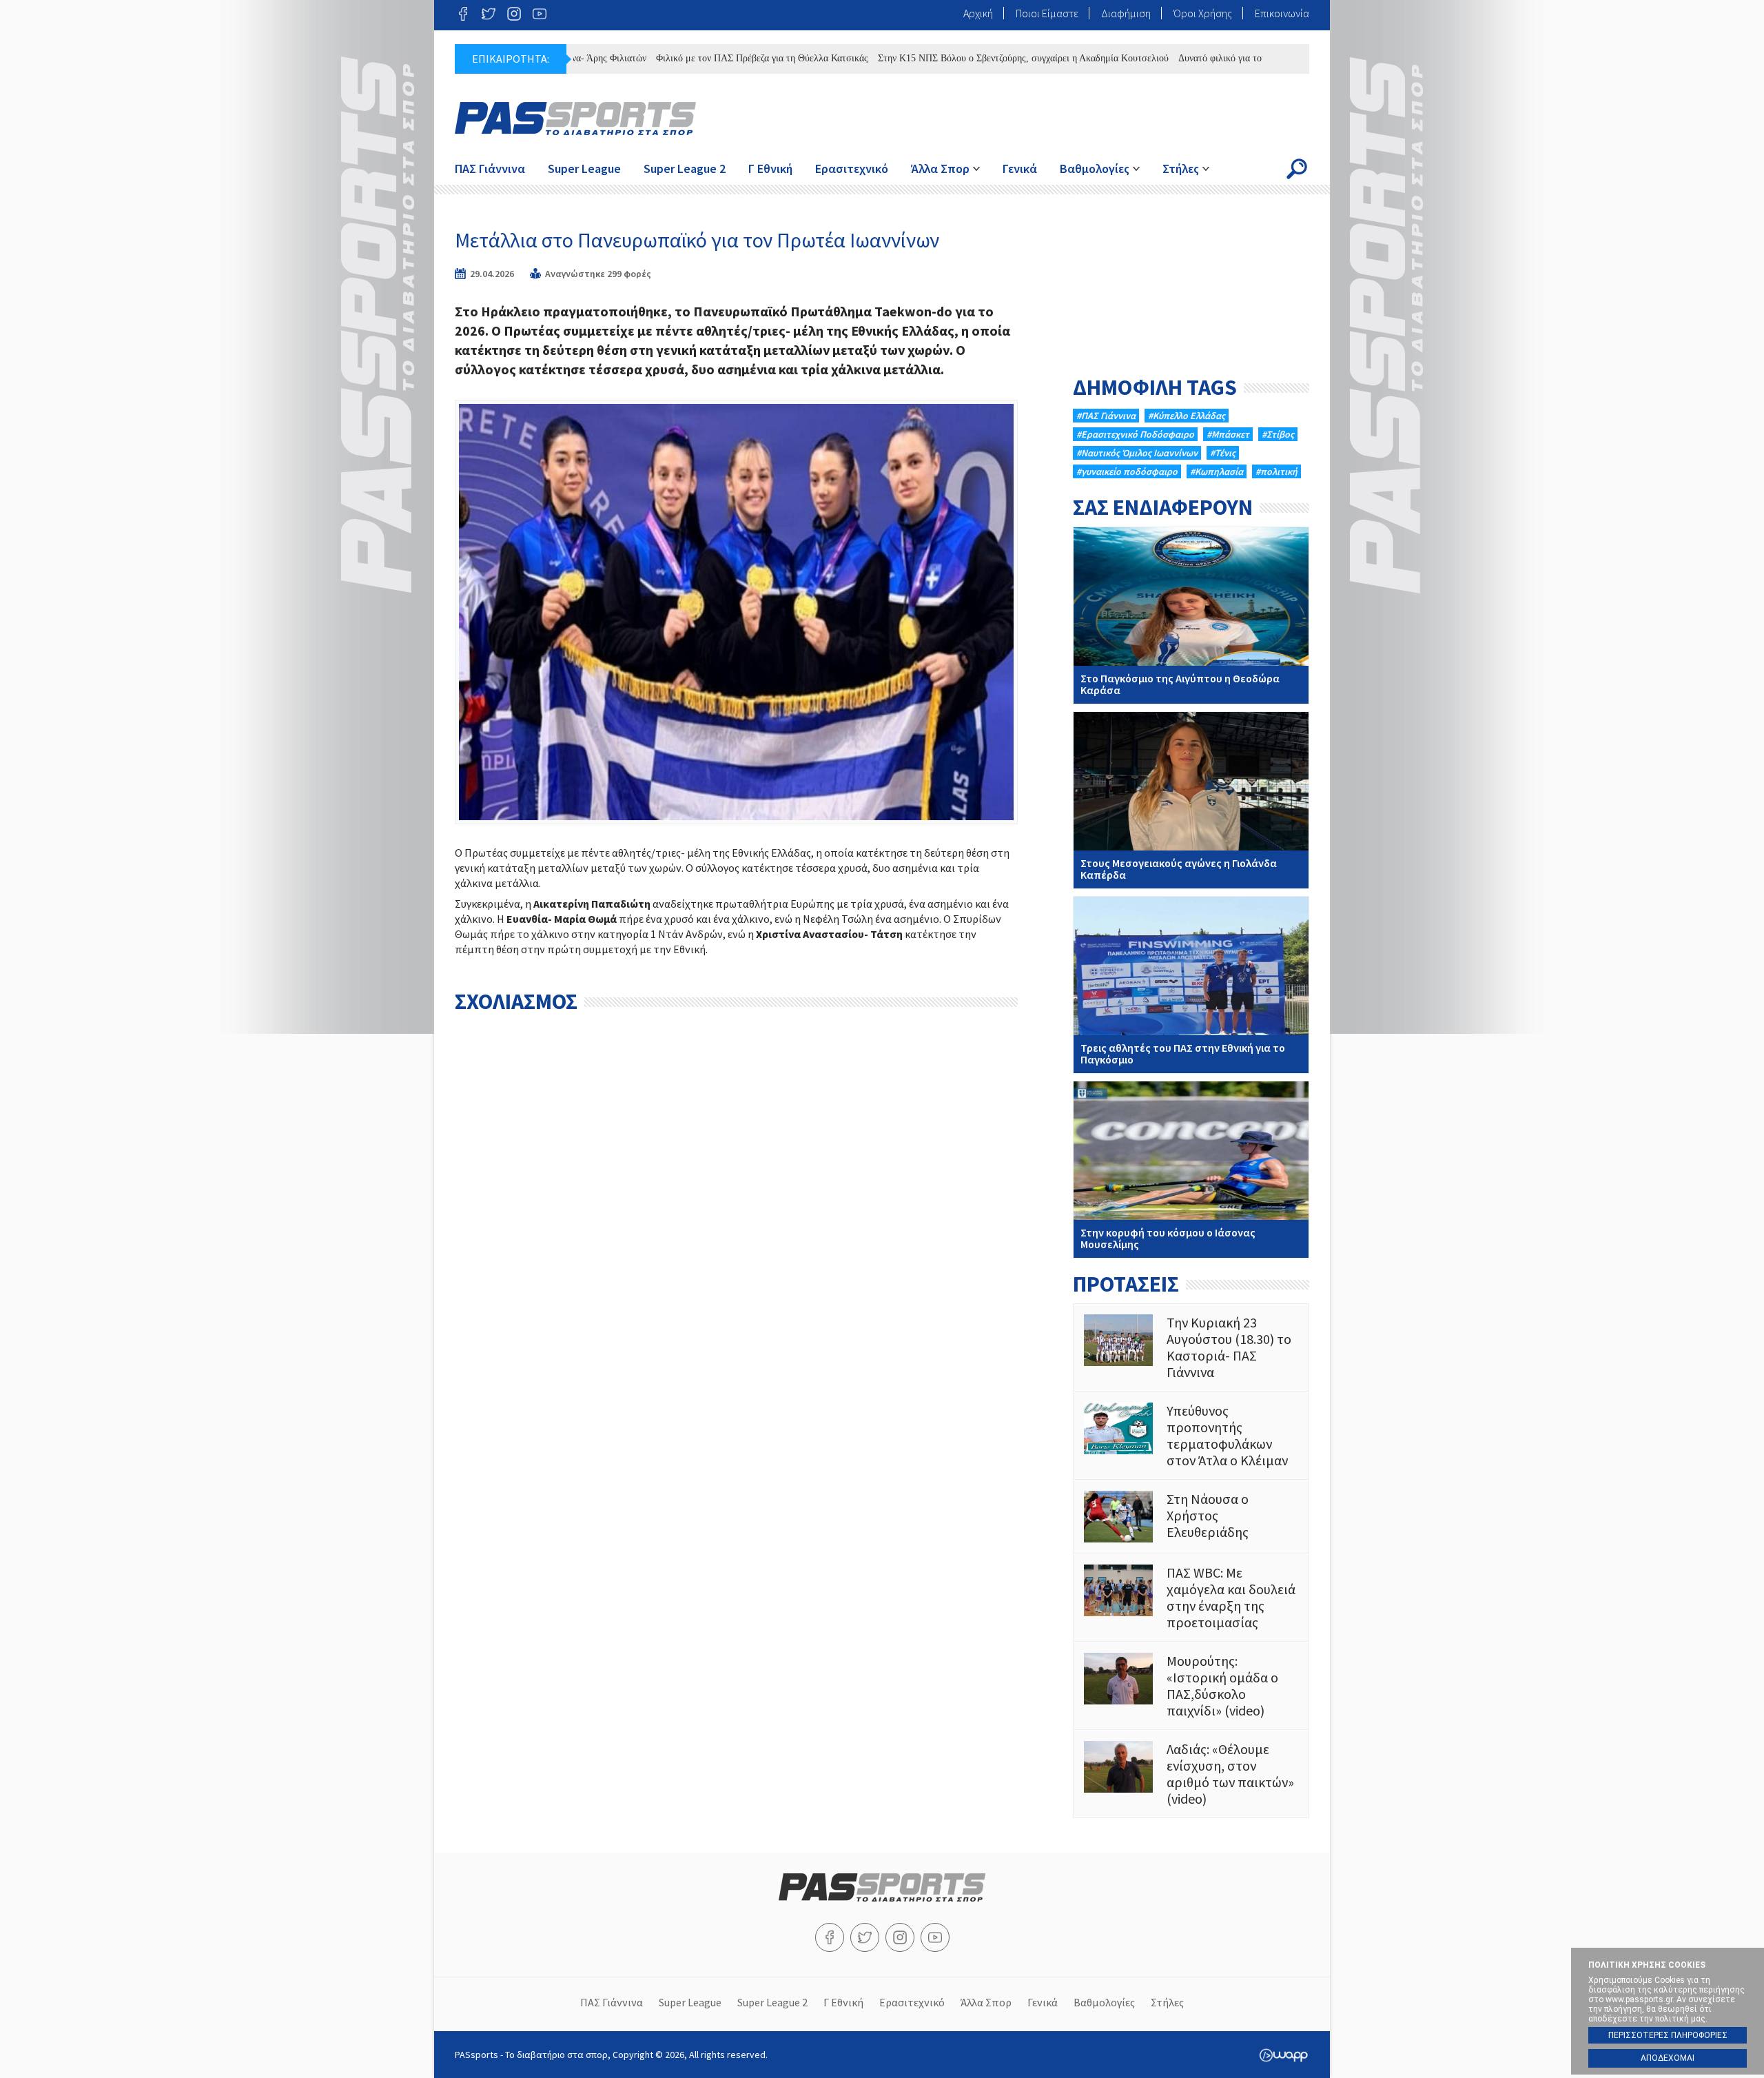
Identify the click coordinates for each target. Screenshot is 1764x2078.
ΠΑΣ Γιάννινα (490, 169)
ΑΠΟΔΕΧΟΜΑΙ (1668, 2058)
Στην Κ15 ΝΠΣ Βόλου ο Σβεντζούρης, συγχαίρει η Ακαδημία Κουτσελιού (970, 58)
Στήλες (1181, 169)
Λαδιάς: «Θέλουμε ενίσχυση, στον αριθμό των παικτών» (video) (1191, 1774)
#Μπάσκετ (1228, 434)
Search (1297, 169)
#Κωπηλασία (1217, 471)
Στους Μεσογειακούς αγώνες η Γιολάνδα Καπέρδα (1191, 800)
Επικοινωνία (1282, 13)
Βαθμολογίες (1095, 169)
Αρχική (978, 13)
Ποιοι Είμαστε (1047, 13)
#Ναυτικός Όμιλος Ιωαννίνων (1137, 453)
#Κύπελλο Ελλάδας (1187, 416)
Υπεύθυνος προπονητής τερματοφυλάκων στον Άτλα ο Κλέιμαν (1191, 1436)
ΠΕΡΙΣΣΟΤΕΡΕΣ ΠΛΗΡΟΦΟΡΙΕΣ (1668, 2035)
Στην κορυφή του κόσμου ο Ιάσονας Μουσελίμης (1191, 1170)
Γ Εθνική (770, 169)
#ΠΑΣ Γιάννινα (1106, 416)
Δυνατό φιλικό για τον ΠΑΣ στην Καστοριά (1211, 58)
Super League (584, 169)
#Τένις (1223, 453)
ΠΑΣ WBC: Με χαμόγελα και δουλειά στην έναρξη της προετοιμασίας (1191, 1598)
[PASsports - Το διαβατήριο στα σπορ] (882, 1897)
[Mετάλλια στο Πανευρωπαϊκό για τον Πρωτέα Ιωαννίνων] (736, 612)
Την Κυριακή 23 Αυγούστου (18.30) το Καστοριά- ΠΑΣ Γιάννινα (1191, 1347)
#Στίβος (1278, 434)
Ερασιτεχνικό (852, 169)
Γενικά (1020, 169)
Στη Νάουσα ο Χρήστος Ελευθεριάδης (1191, 1517)
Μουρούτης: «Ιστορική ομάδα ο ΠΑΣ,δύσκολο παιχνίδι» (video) (1191, 1686)
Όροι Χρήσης (1203, 13)
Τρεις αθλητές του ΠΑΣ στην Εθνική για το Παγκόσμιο (1191, 985)
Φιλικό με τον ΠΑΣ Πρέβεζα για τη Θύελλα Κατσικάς (709, 58)
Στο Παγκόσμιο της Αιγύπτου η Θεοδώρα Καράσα (1191, 615)
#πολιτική (1276, 471)
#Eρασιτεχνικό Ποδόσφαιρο (1135, 434)
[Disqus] (736, 1193)
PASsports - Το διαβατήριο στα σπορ (575, 119)
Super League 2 (685, 169)
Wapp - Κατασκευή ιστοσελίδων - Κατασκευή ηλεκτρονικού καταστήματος (1283, 2055)
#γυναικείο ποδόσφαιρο (1127, 471)
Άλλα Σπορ (940, 169)
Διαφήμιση (1126, 13)
